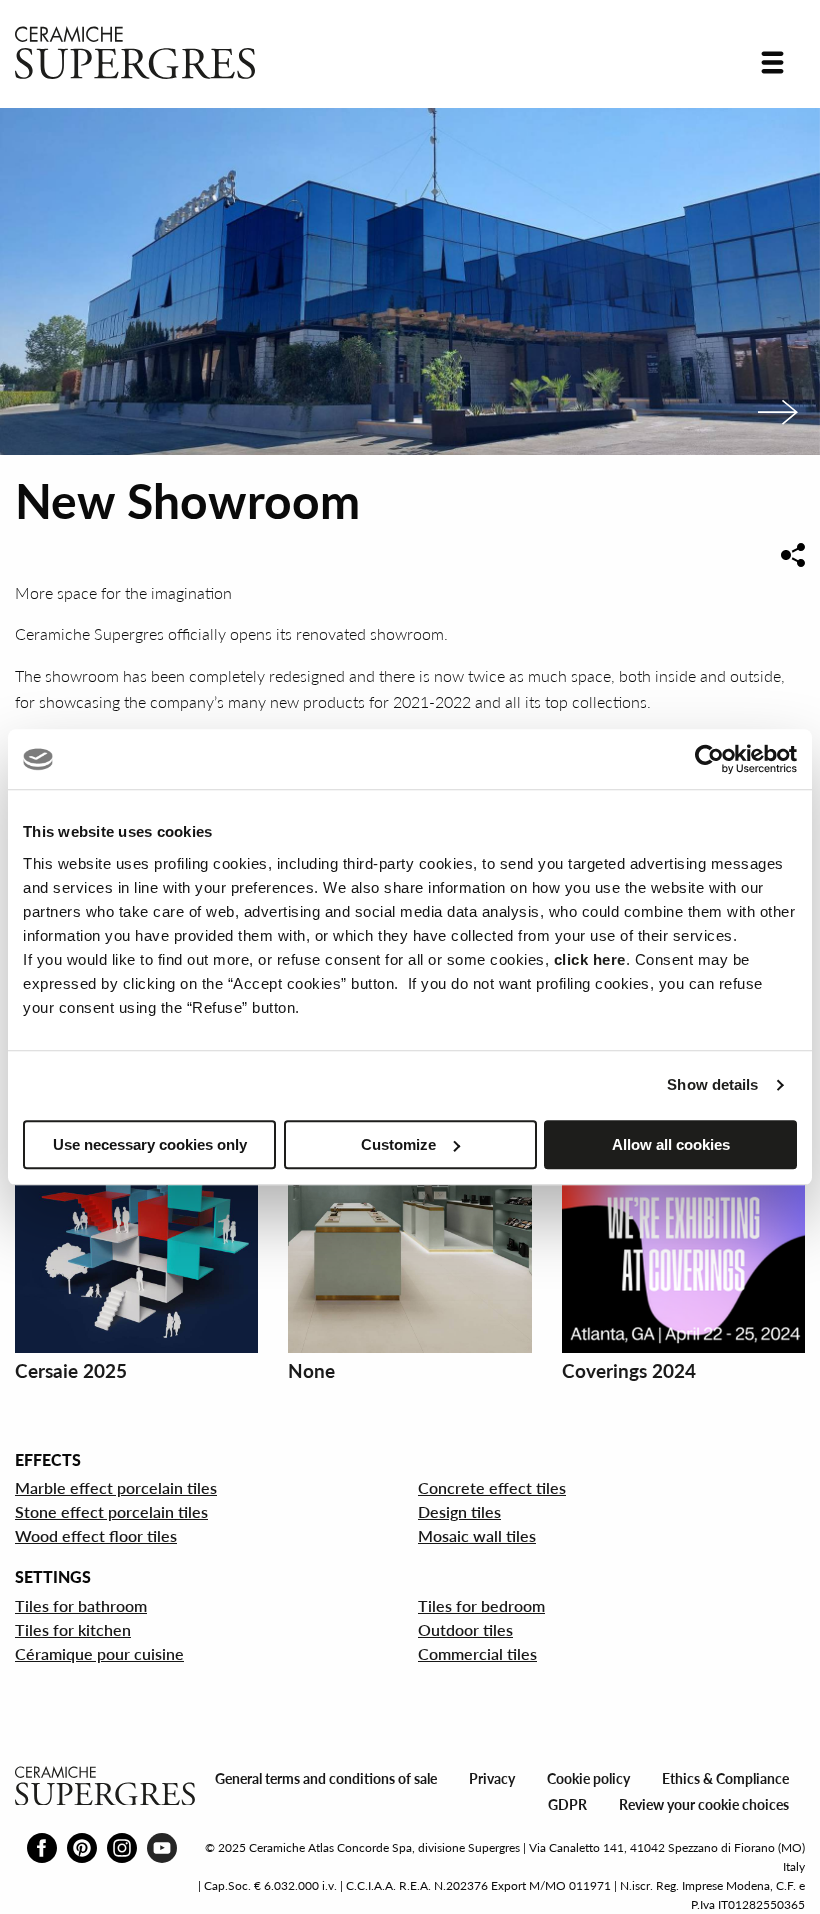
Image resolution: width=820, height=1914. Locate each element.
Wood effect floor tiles (96, 1535)
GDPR (567, 1804)
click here (590, 959)
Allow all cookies (671, 1144)
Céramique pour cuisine (99, 1653)
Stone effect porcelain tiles (111, 1511)
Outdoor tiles (465, 1629)
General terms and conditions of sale (326, 1778)
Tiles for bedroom (481, 1605)
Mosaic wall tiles (477, 1535)
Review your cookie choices (704, 1804)
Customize (398, 1144)
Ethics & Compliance (725, 1778)
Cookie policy (588, 1778)
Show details (712, 1084)
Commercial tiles (477, 1653)
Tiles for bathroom (81, 1605)
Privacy (492, 1778)
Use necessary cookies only (150, 1144)
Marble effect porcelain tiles (116, 1487)
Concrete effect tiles (492, 1487)
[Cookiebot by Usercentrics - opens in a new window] (709, 759)
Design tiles (459, 1511)
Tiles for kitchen (73, 1629)
